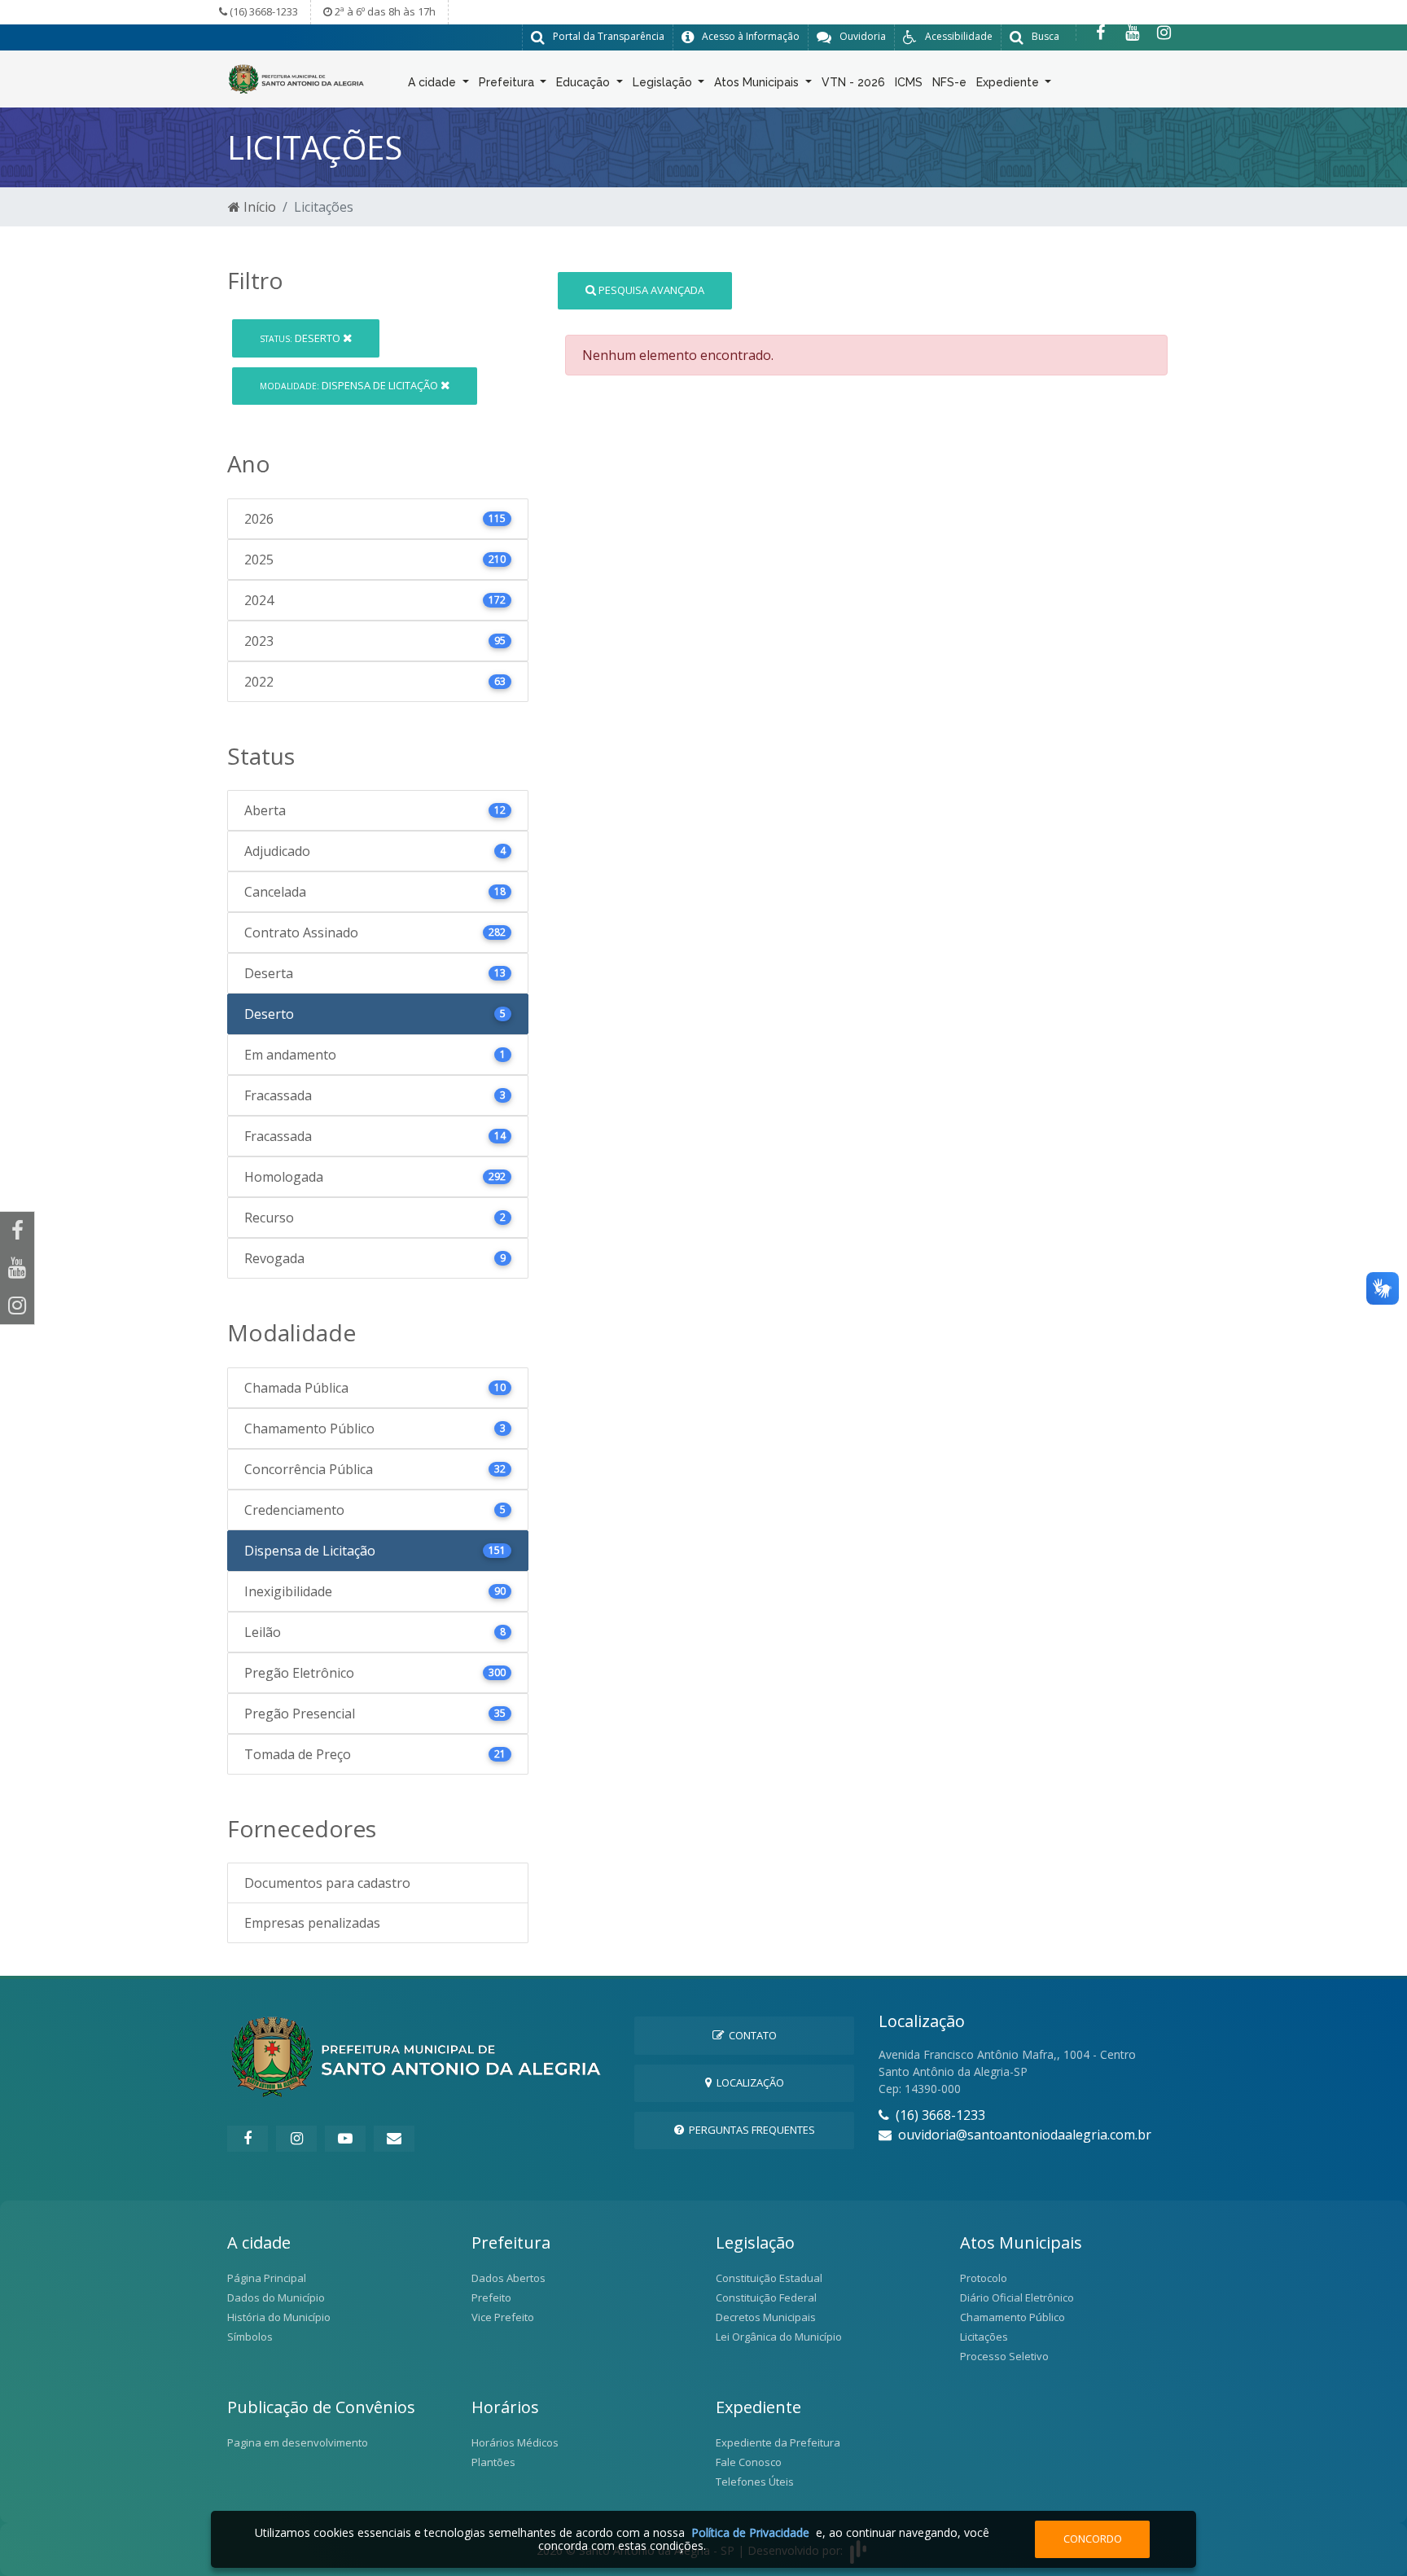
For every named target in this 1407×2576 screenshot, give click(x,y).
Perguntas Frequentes (750, 2130)
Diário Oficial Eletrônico (1017, 2297)
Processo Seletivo (1004, 2356)
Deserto (301, 338)
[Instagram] (1164, 33)
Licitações (984, 2337)
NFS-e (949, 82)
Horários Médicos (515, 2442)
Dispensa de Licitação (350, 385)
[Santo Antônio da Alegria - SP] (296, 77)
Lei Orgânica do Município (779, 2337)
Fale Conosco (749, 2462)
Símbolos (250, 2337)
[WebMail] (394, 2139)
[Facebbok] (248, 2139)
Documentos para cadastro (327, 1883)
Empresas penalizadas (312, 1923)
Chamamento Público (1013, 2317)
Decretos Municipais (766, 2317)
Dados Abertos (508, 2278)
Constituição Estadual (769, 2278)
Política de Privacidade (750, 2532)
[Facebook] (1100, 33)
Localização (748, 2082)
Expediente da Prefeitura (778, 2442)
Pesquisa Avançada (650, 290)
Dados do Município (276, 2297)
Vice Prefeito (503, 2317)
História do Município (279, 2317)
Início (258, 207)
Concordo (1093, 2539)
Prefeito (491, 2297)
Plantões (493, 2462)
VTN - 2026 (853, 82)
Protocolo (984, 2278)
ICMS (909, 82)
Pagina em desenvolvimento (298, 2442)
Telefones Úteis (755, 2482)
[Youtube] (1132, 33)
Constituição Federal (766, 2297)
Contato (750, 2035)
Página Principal (267, 2278)
